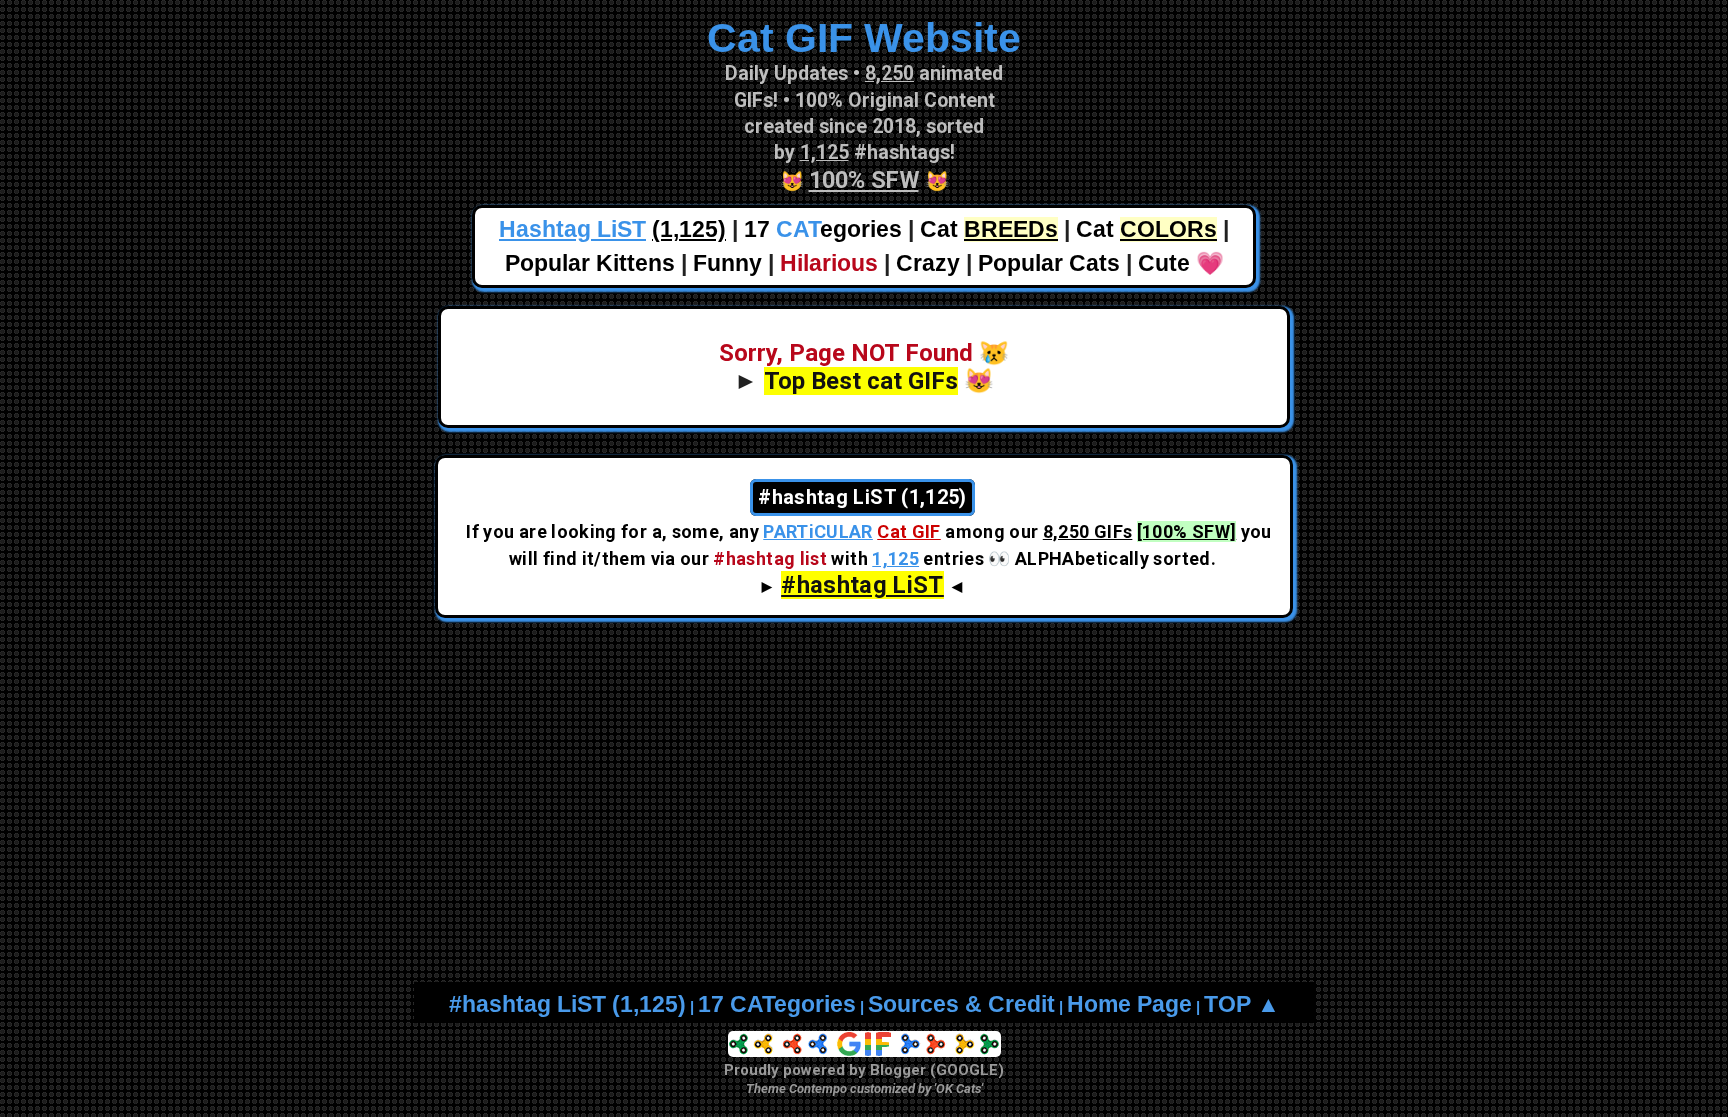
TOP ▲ (1242, 1004)
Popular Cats (1049, 263)
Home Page (1129, 1004)
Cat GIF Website (864, 38)
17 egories (823, 229)
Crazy (928, 263)
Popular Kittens (590, 263)
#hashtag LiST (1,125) (567, 1004)
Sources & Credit (961, 1004)
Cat (989, 229)
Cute (1164, 263)
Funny (727, 263)
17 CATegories (777, 1004)
